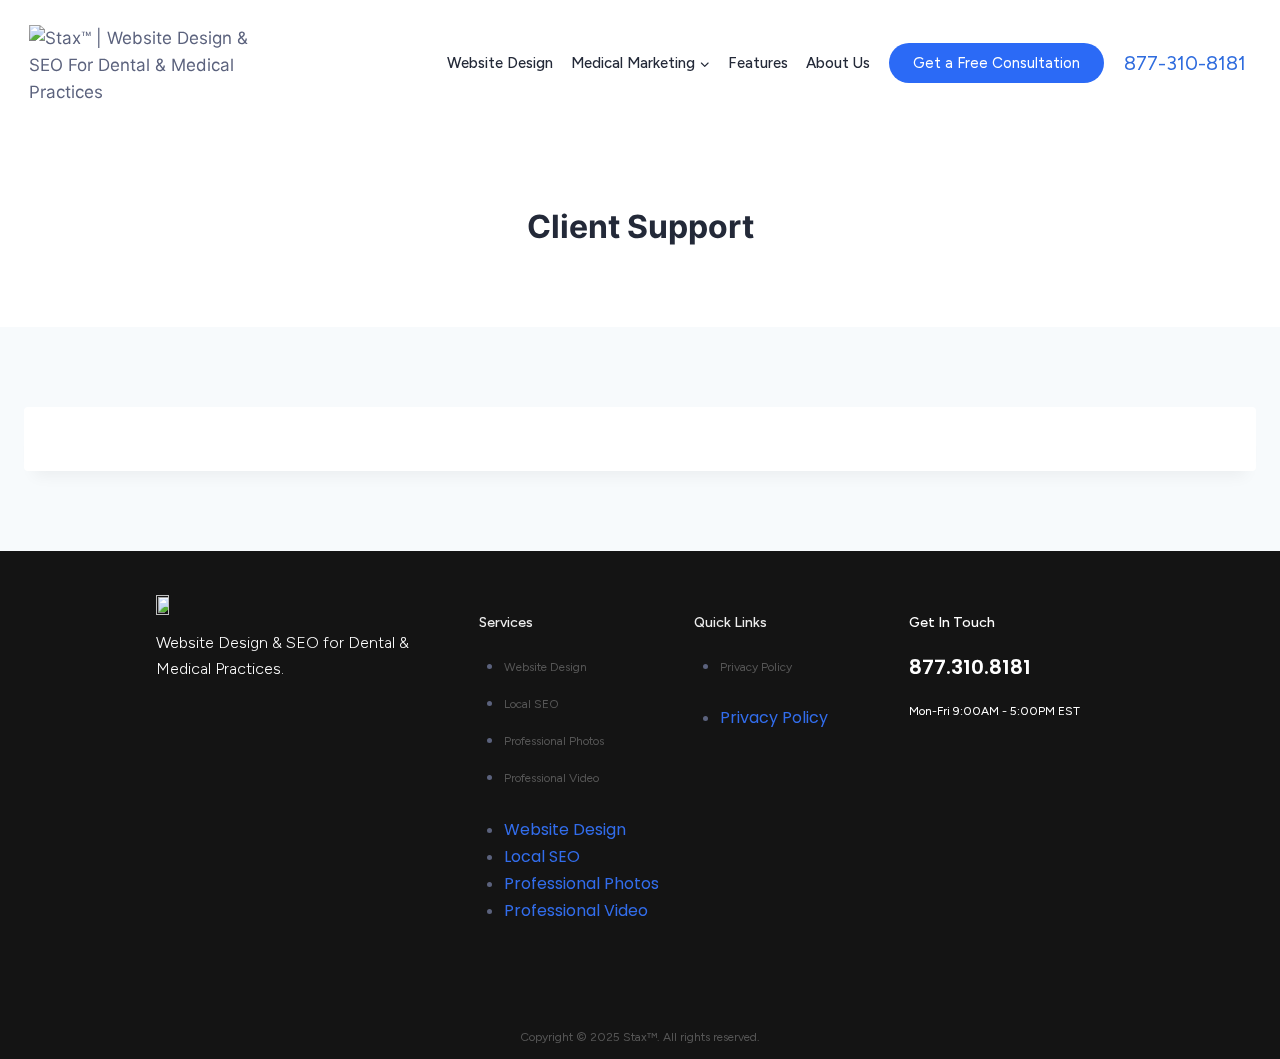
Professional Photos (554, 741)
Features (758, 63)
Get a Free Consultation (996, 63)
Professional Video (551, 778)
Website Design (500, 63)
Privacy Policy (756, 667)
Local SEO (531, 704)
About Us (838, 63)
